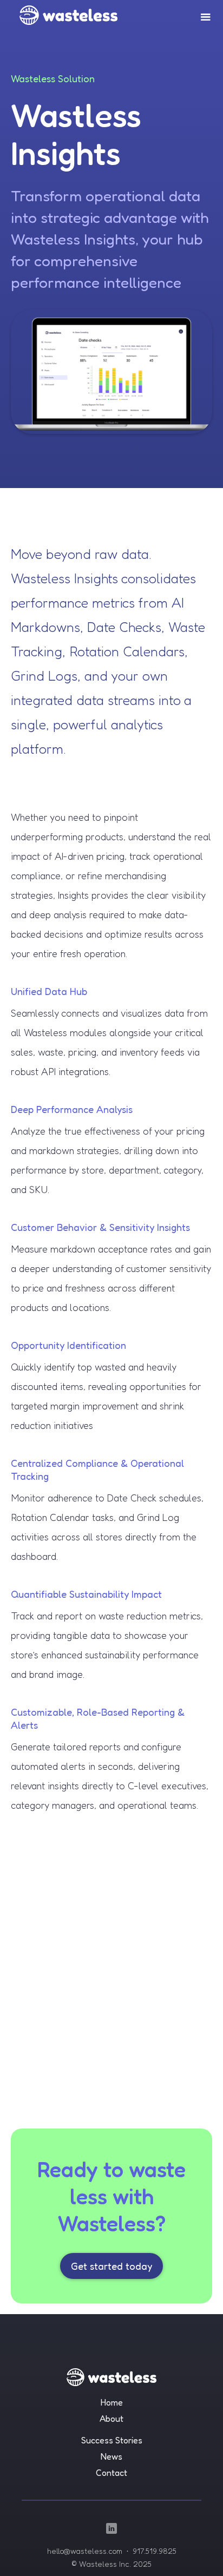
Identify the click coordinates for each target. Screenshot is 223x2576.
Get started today (111, 2266)
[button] (206, 17)
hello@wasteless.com (85, 2551)
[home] (62, 12)
